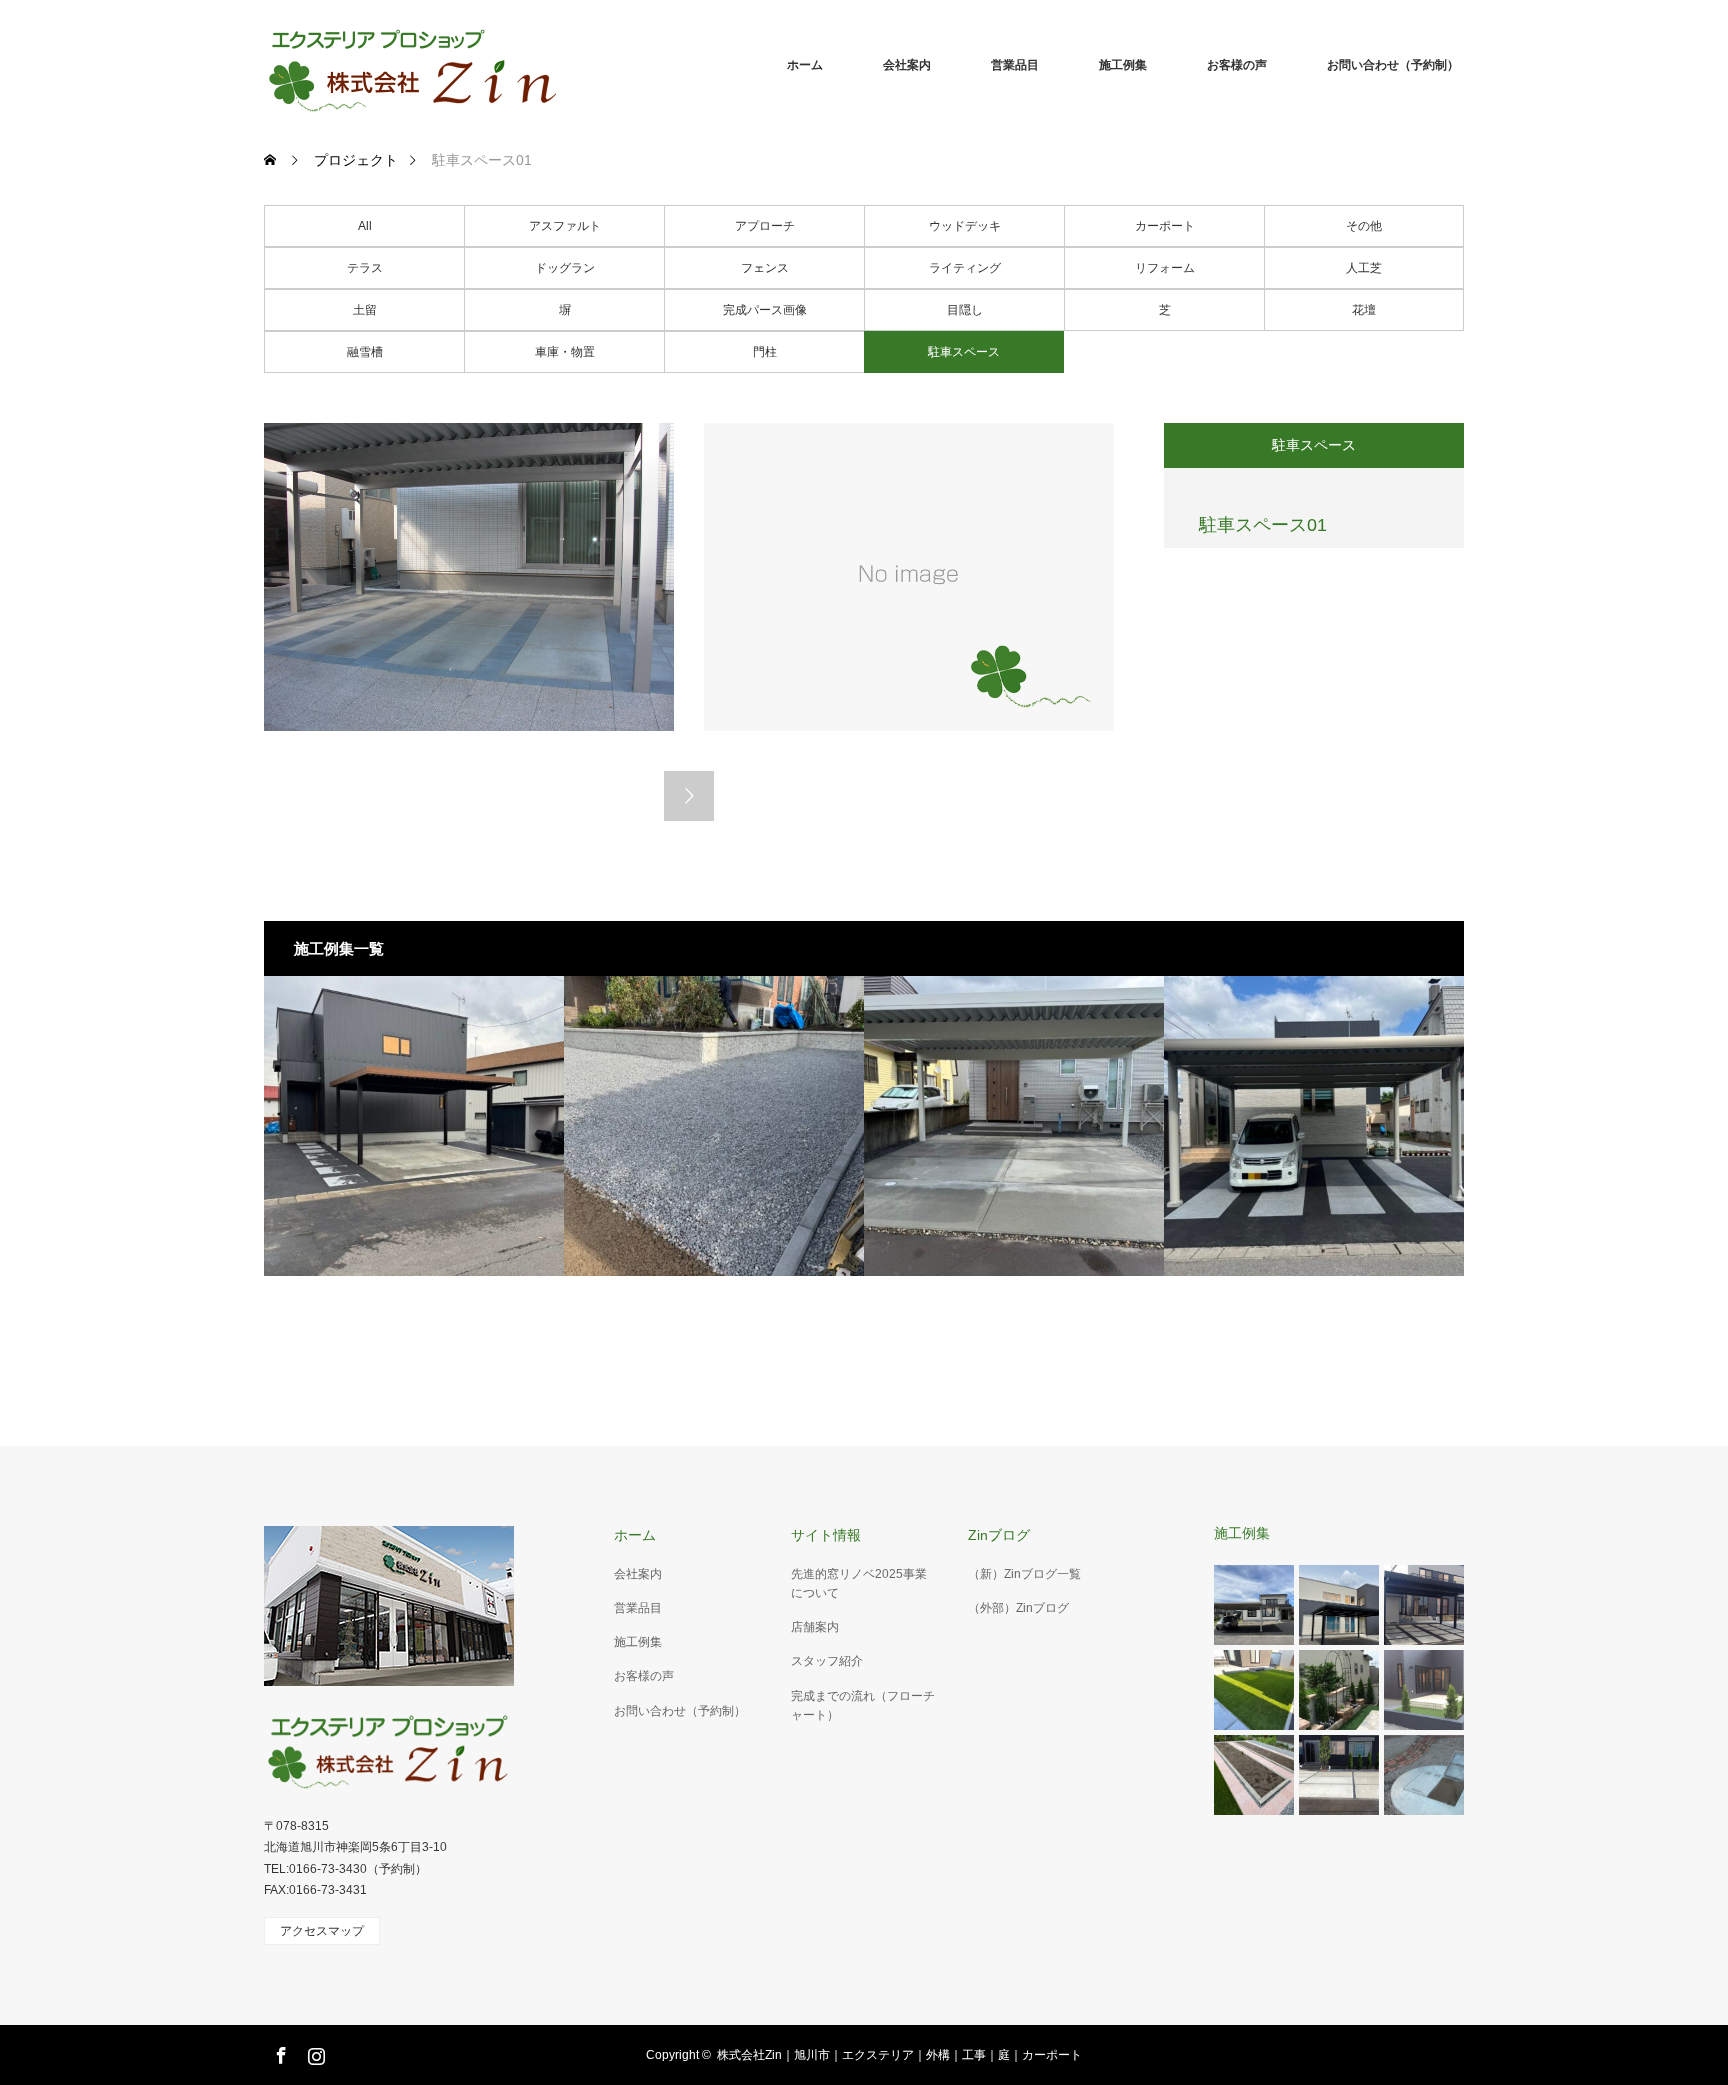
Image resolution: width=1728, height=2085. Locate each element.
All (365, 226)
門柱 (765, 352)
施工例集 (1123, 65)
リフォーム (1165, 268)
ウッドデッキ (965, 226)
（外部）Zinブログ (1018, 1608)
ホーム (805, 65)
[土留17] (714, 1126)
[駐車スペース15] (1314, 1126)
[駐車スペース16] (1014, 1126)
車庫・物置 (565, 352)
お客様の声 (1237, 65)
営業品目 (1015, 65)
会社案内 (907, 65)
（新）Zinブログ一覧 (1024, 1574)
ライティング (965, 268)
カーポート (1165, 226)
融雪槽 (365, 352)
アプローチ (765, 226)
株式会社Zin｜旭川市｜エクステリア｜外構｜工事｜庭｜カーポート (899, 2055)
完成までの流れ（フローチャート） (863, 1705)
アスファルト (565, 226)
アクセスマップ (322, 1931)
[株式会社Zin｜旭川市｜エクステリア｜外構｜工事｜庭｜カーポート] (564, 65)
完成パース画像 (765, 310)
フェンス (765, 268)
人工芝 (1364, 268)
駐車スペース (964, 352)
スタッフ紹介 (827, 1661)
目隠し (965, 310)
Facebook (279, 2052)
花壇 (1364, 310)
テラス (365, 268)
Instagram (314, 2052)
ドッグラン (565, 268)
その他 (1364, 226)
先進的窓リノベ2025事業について (859, 1583)
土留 (365, 310)
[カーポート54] (414, 1126)
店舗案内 (815, 1627)
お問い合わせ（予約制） (1393, 65)
